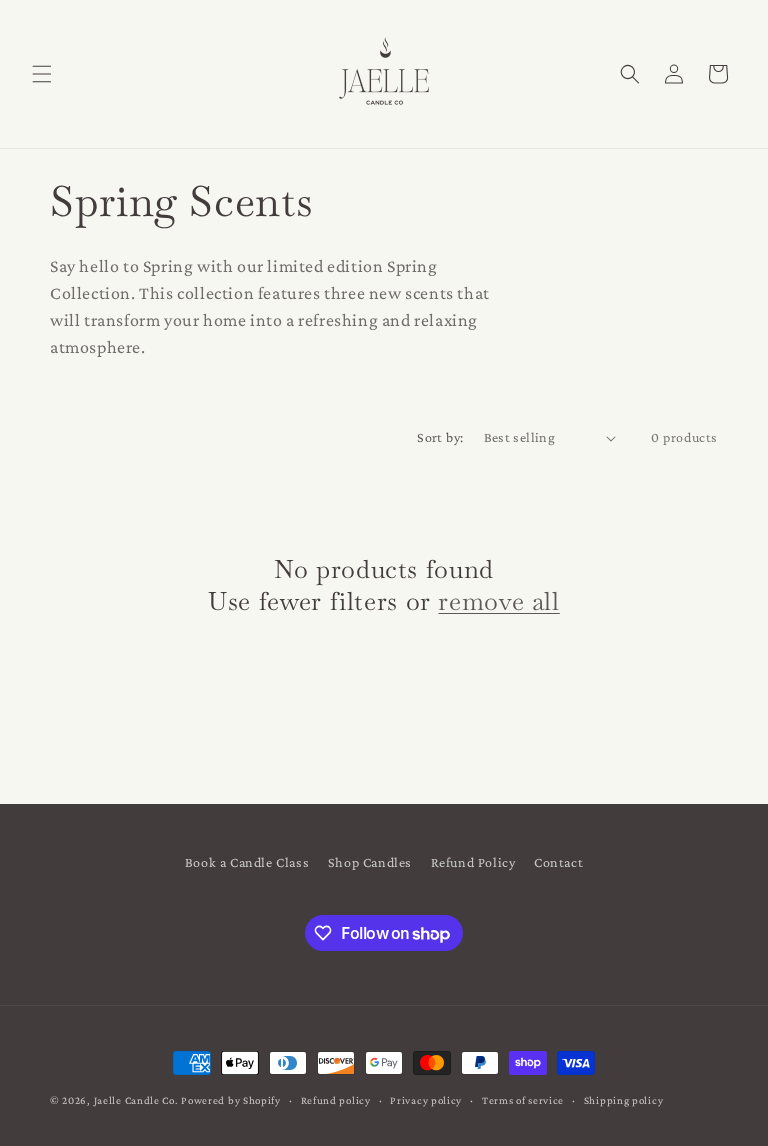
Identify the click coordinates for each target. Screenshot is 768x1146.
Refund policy (336, 1100)
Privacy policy (426, 1100)
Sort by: (440, 437)
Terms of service (523, 1100)
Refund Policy (473, 862)
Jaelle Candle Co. (136, 1100)
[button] (42, 74)
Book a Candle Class (247, 862)
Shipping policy (624, 1100)
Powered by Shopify (231, 1100)
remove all (498, 601)
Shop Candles (370, 862)
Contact (558, 862)
